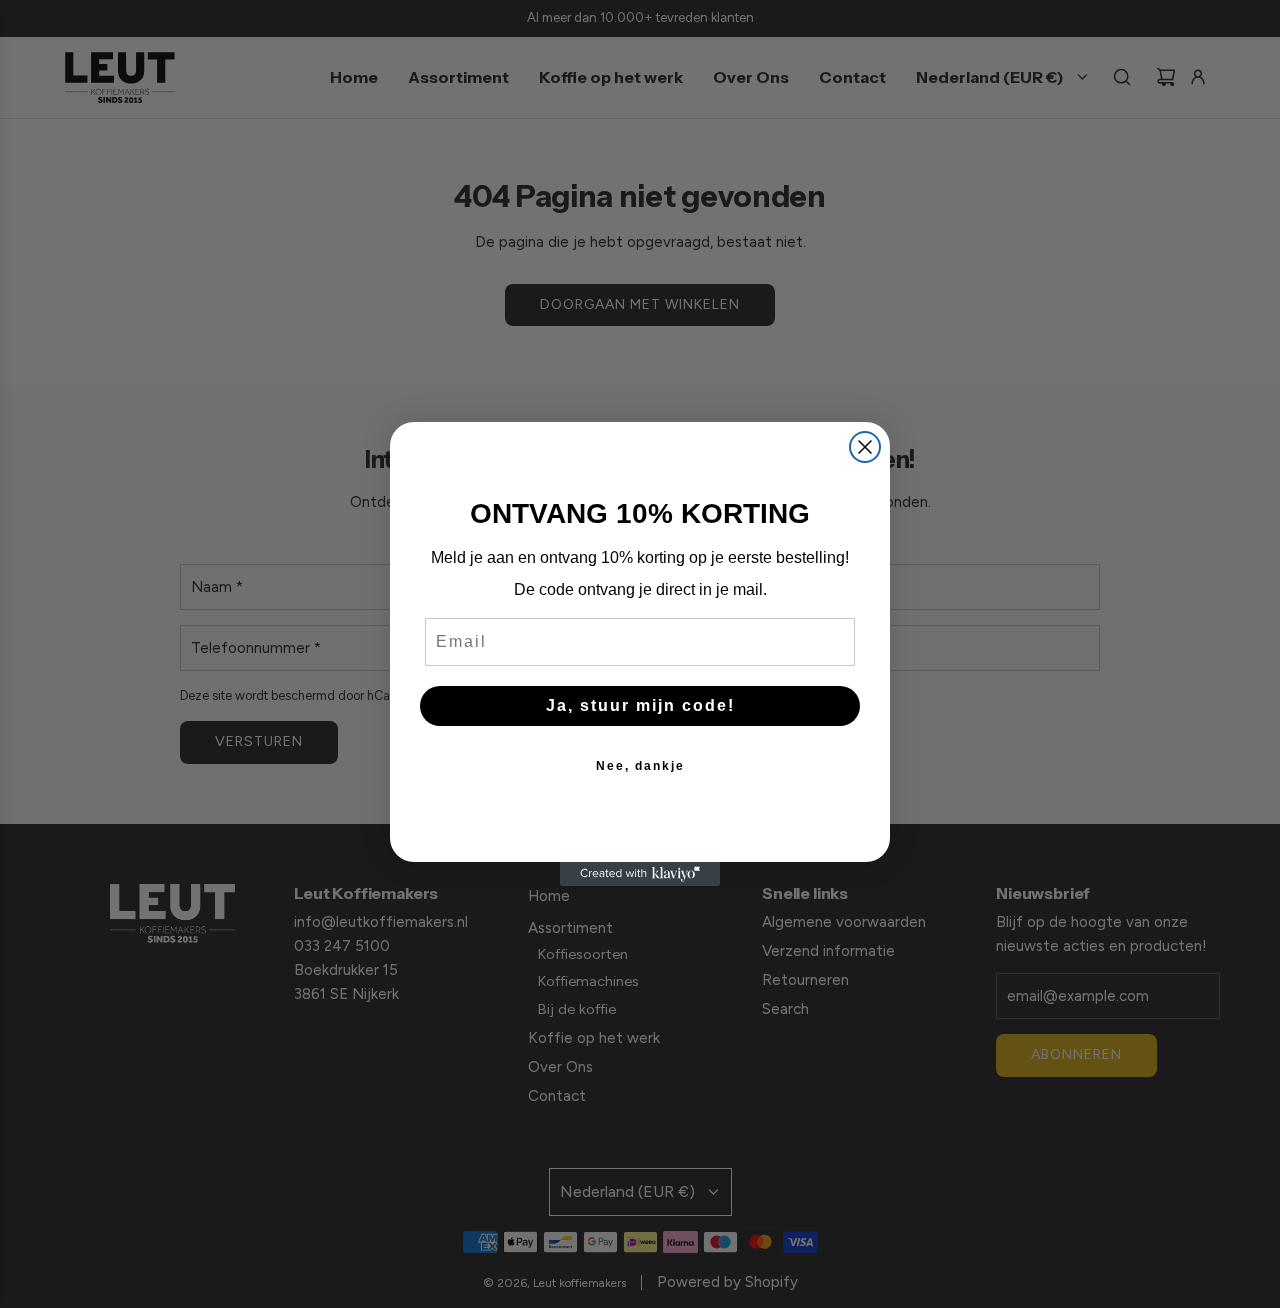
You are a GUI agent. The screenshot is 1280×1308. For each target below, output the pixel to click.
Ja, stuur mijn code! (640, 705)
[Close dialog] (865, 447)
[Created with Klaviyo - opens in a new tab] (640, 874)
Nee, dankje (640, 766)
